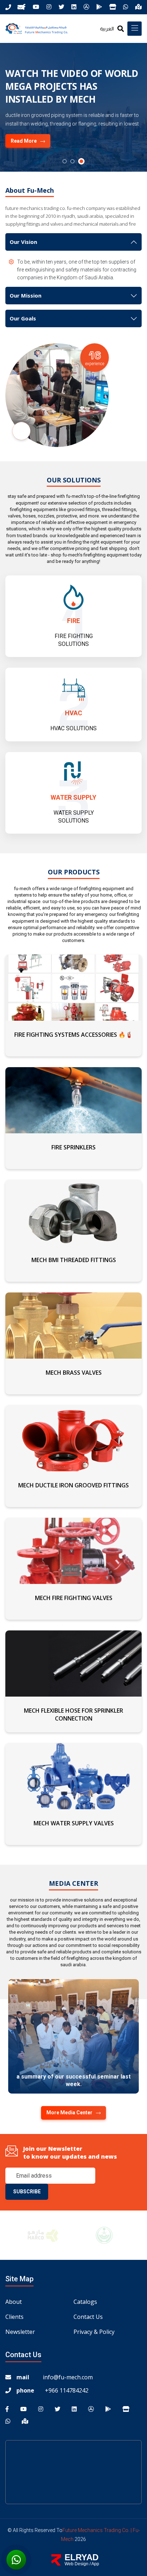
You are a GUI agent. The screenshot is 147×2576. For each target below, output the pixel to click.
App (95, 2564)
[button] (66, 161)
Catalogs (85, 2302)
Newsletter (20, 2332)
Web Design (77, 2564)
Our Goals (23, 318)
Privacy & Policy (94, 2332)
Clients (14, 2317)
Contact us (88, 2317)
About (14, 2302)
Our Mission (26, 295)
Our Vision (23, 242)
